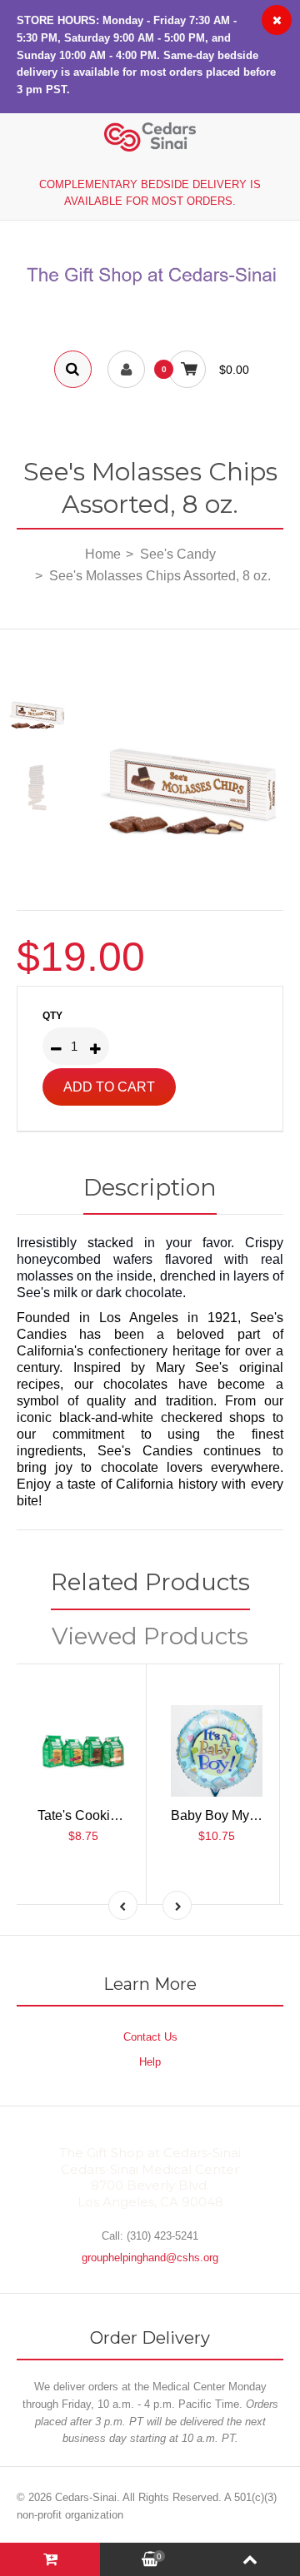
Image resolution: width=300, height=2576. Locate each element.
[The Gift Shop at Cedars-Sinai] (150, 286)
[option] (192, 771)
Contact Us (150, 2037)
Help (150, 2062)
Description (150, 1187)
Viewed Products (150, 1636)
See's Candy (178, 554)
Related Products (150, 1582)
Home (103, 554)
